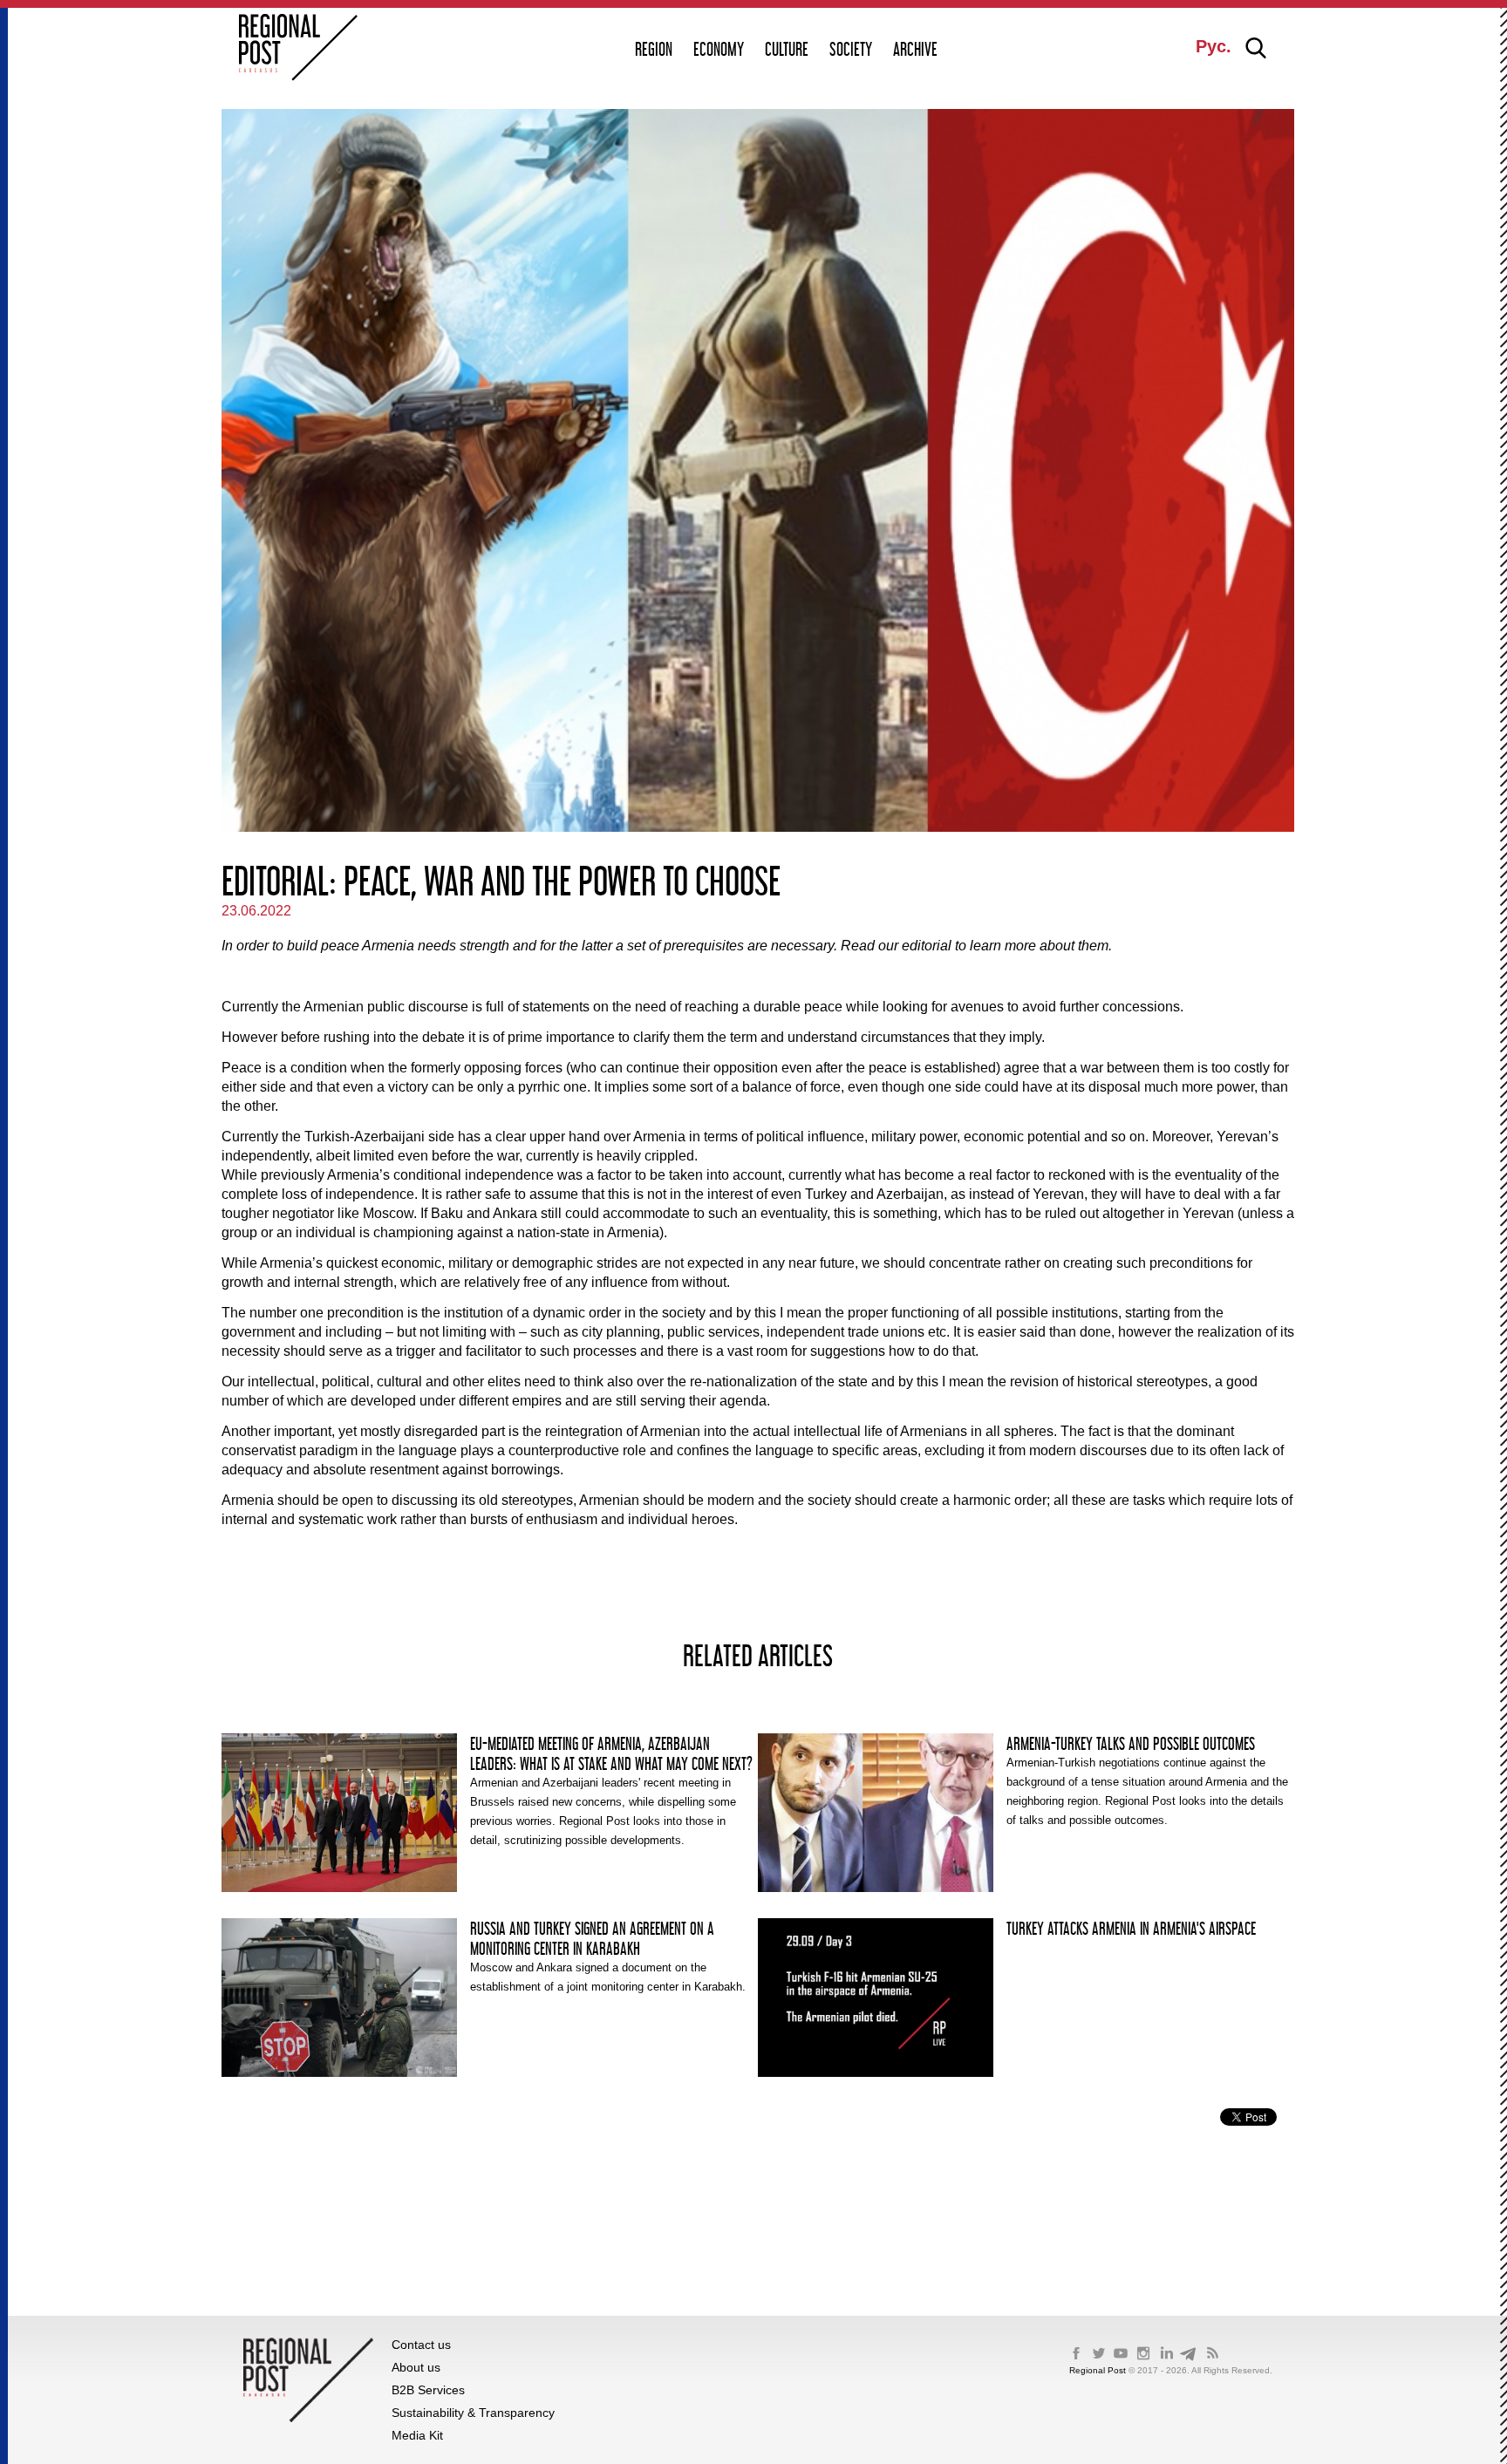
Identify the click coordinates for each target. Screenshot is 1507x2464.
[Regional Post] (298, 49)
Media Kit (417, 2435)
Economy (719, 49)
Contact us (421, 2345)
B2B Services (428, 2390)
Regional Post (1099, 2370)
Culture (787, 49)
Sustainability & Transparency (473, 2413)
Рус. (1214, 46)
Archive (915, 49)
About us (416, 2367)
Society (851, 49)
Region (654, 49)
